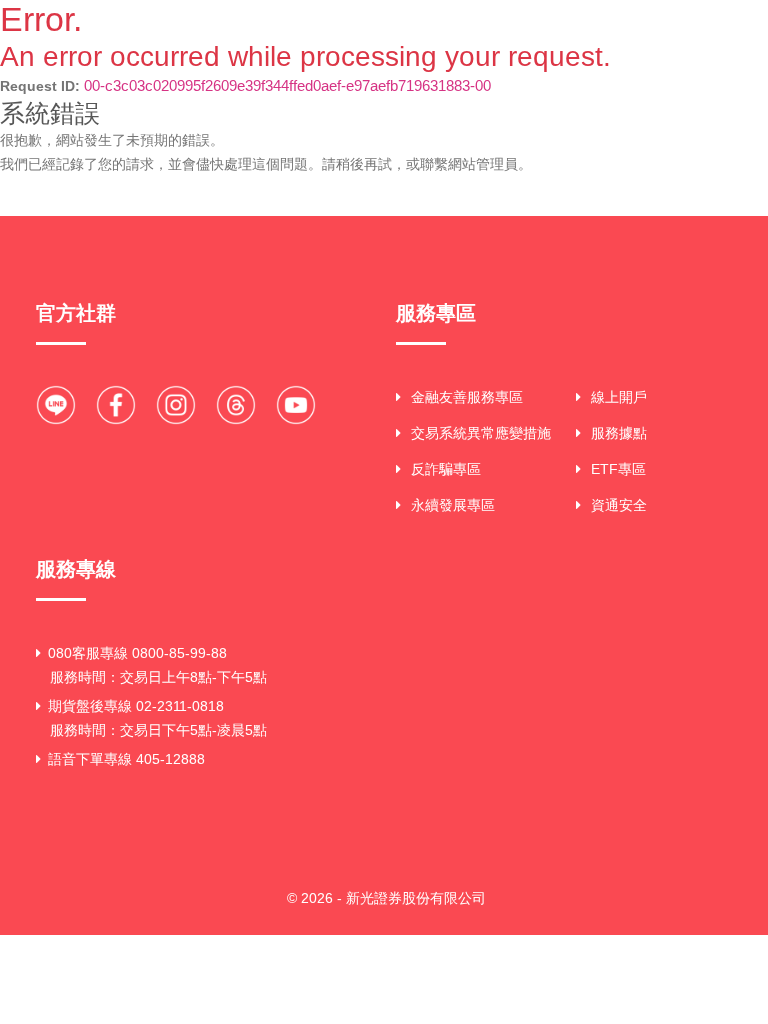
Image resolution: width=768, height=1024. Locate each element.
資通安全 (619, 505)
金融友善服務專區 (467, 397)
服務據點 (619, 433)
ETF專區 (618, 469)
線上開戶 (619, 397)
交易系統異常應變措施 (481, 433)
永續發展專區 (453, 505)
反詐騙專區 (446, 469)
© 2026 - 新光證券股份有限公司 (386, 898)
